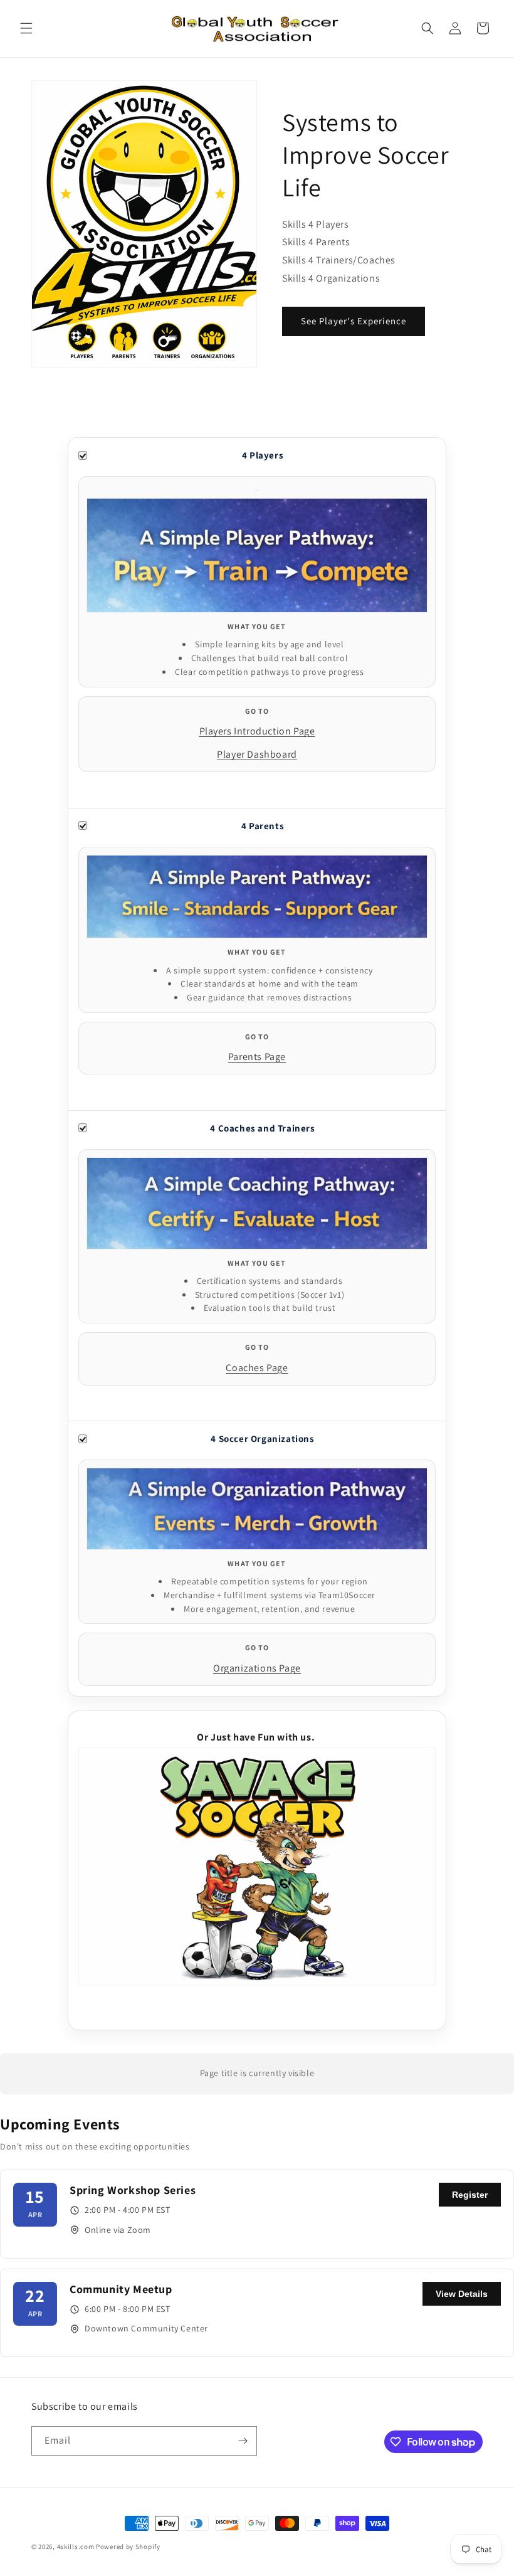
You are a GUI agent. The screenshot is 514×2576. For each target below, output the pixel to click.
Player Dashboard (257, 754)
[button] (26, 28)
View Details (462, 2294)
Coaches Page (257, 1368)
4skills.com (76, 2547)
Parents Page (257, 1057)
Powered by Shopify (128, 2547)
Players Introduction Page (257, 731)
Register (470, 2195)
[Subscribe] (243, 2441)
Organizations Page (257, 1668)
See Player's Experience (354, 321)
